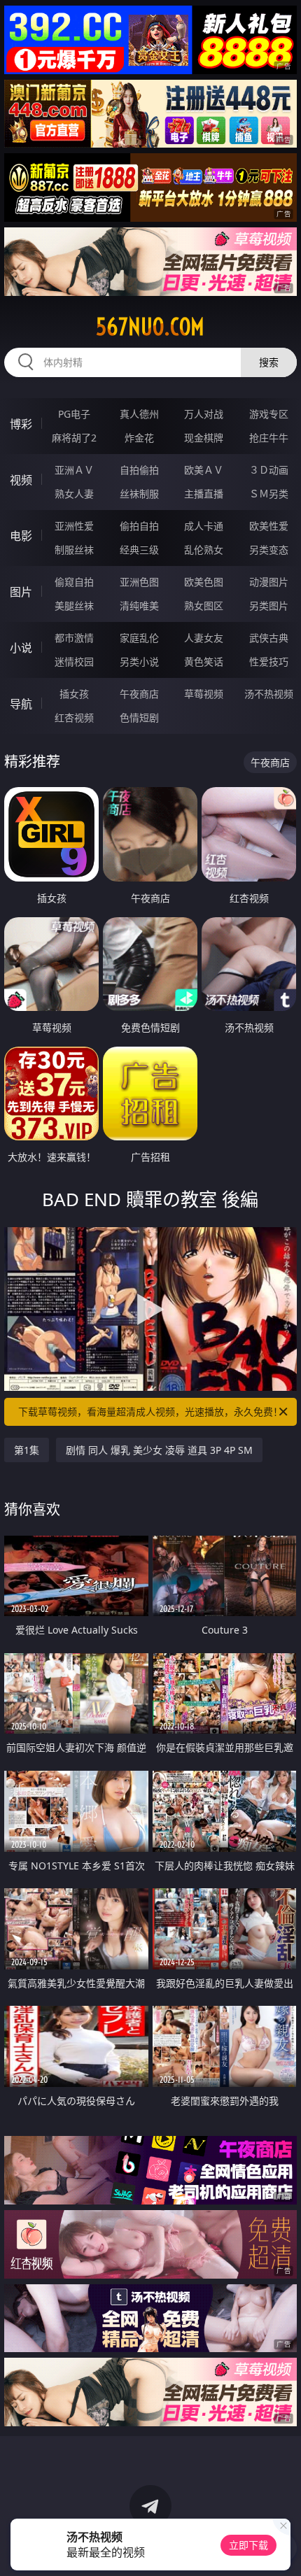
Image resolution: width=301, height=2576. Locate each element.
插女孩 (74, 694)
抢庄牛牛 (269, 438)
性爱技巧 (269, 661)
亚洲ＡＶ (74, 470)
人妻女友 (204, 638)
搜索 (269, 362)
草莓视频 (204, 694)
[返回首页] (283, 2548)
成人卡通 (204, 526)
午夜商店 (139, 694)
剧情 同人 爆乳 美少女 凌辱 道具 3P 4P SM (159, 1450)
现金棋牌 (204, 438)
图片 (21, 592)
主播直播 (204, 494)
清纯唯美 (139, 606)
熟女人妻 (74, 494)
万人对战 (204, 414)
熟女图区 (204, 606)
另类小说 (139, 661)
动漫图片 (269, 582)
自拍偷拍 (139, 470)
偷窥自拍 (74, 582)
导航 (21, 704)
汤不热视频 (269, 694)
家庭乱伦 (139, 638)
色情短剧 (139, 717)
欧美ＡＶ (204, 470)
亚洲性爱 (74, 526)
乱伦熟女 (204, 550)
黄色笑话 (204, 661)
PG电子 (74, 414)
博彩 (21, 424)
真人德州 (139, 414)
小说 (21, 648)
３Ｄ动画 (269, 470)
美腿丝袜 (74, 606)
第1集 (27, 1450)
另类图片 (269, 606)
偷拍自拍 (139, 526)
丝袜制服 (139, 494)
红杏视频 (74, 717)
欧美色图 (204, 582)
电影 (21, 536)
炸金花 (139, 438)
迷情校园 (74, 661)
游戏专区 (269, 414)
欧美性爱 (269, 526)
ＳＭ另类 (269, 494)
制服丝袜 (74, 550)
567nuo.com (150, 327)
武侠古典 (269, 638)
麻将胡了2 (74, 438)
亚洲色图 (139, 582)
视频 (21, 480)
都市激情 (74, 638)
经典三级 (139, 550)
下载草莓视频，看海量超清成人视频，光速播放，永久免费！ (150, 1411)
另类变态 (269, 550)
